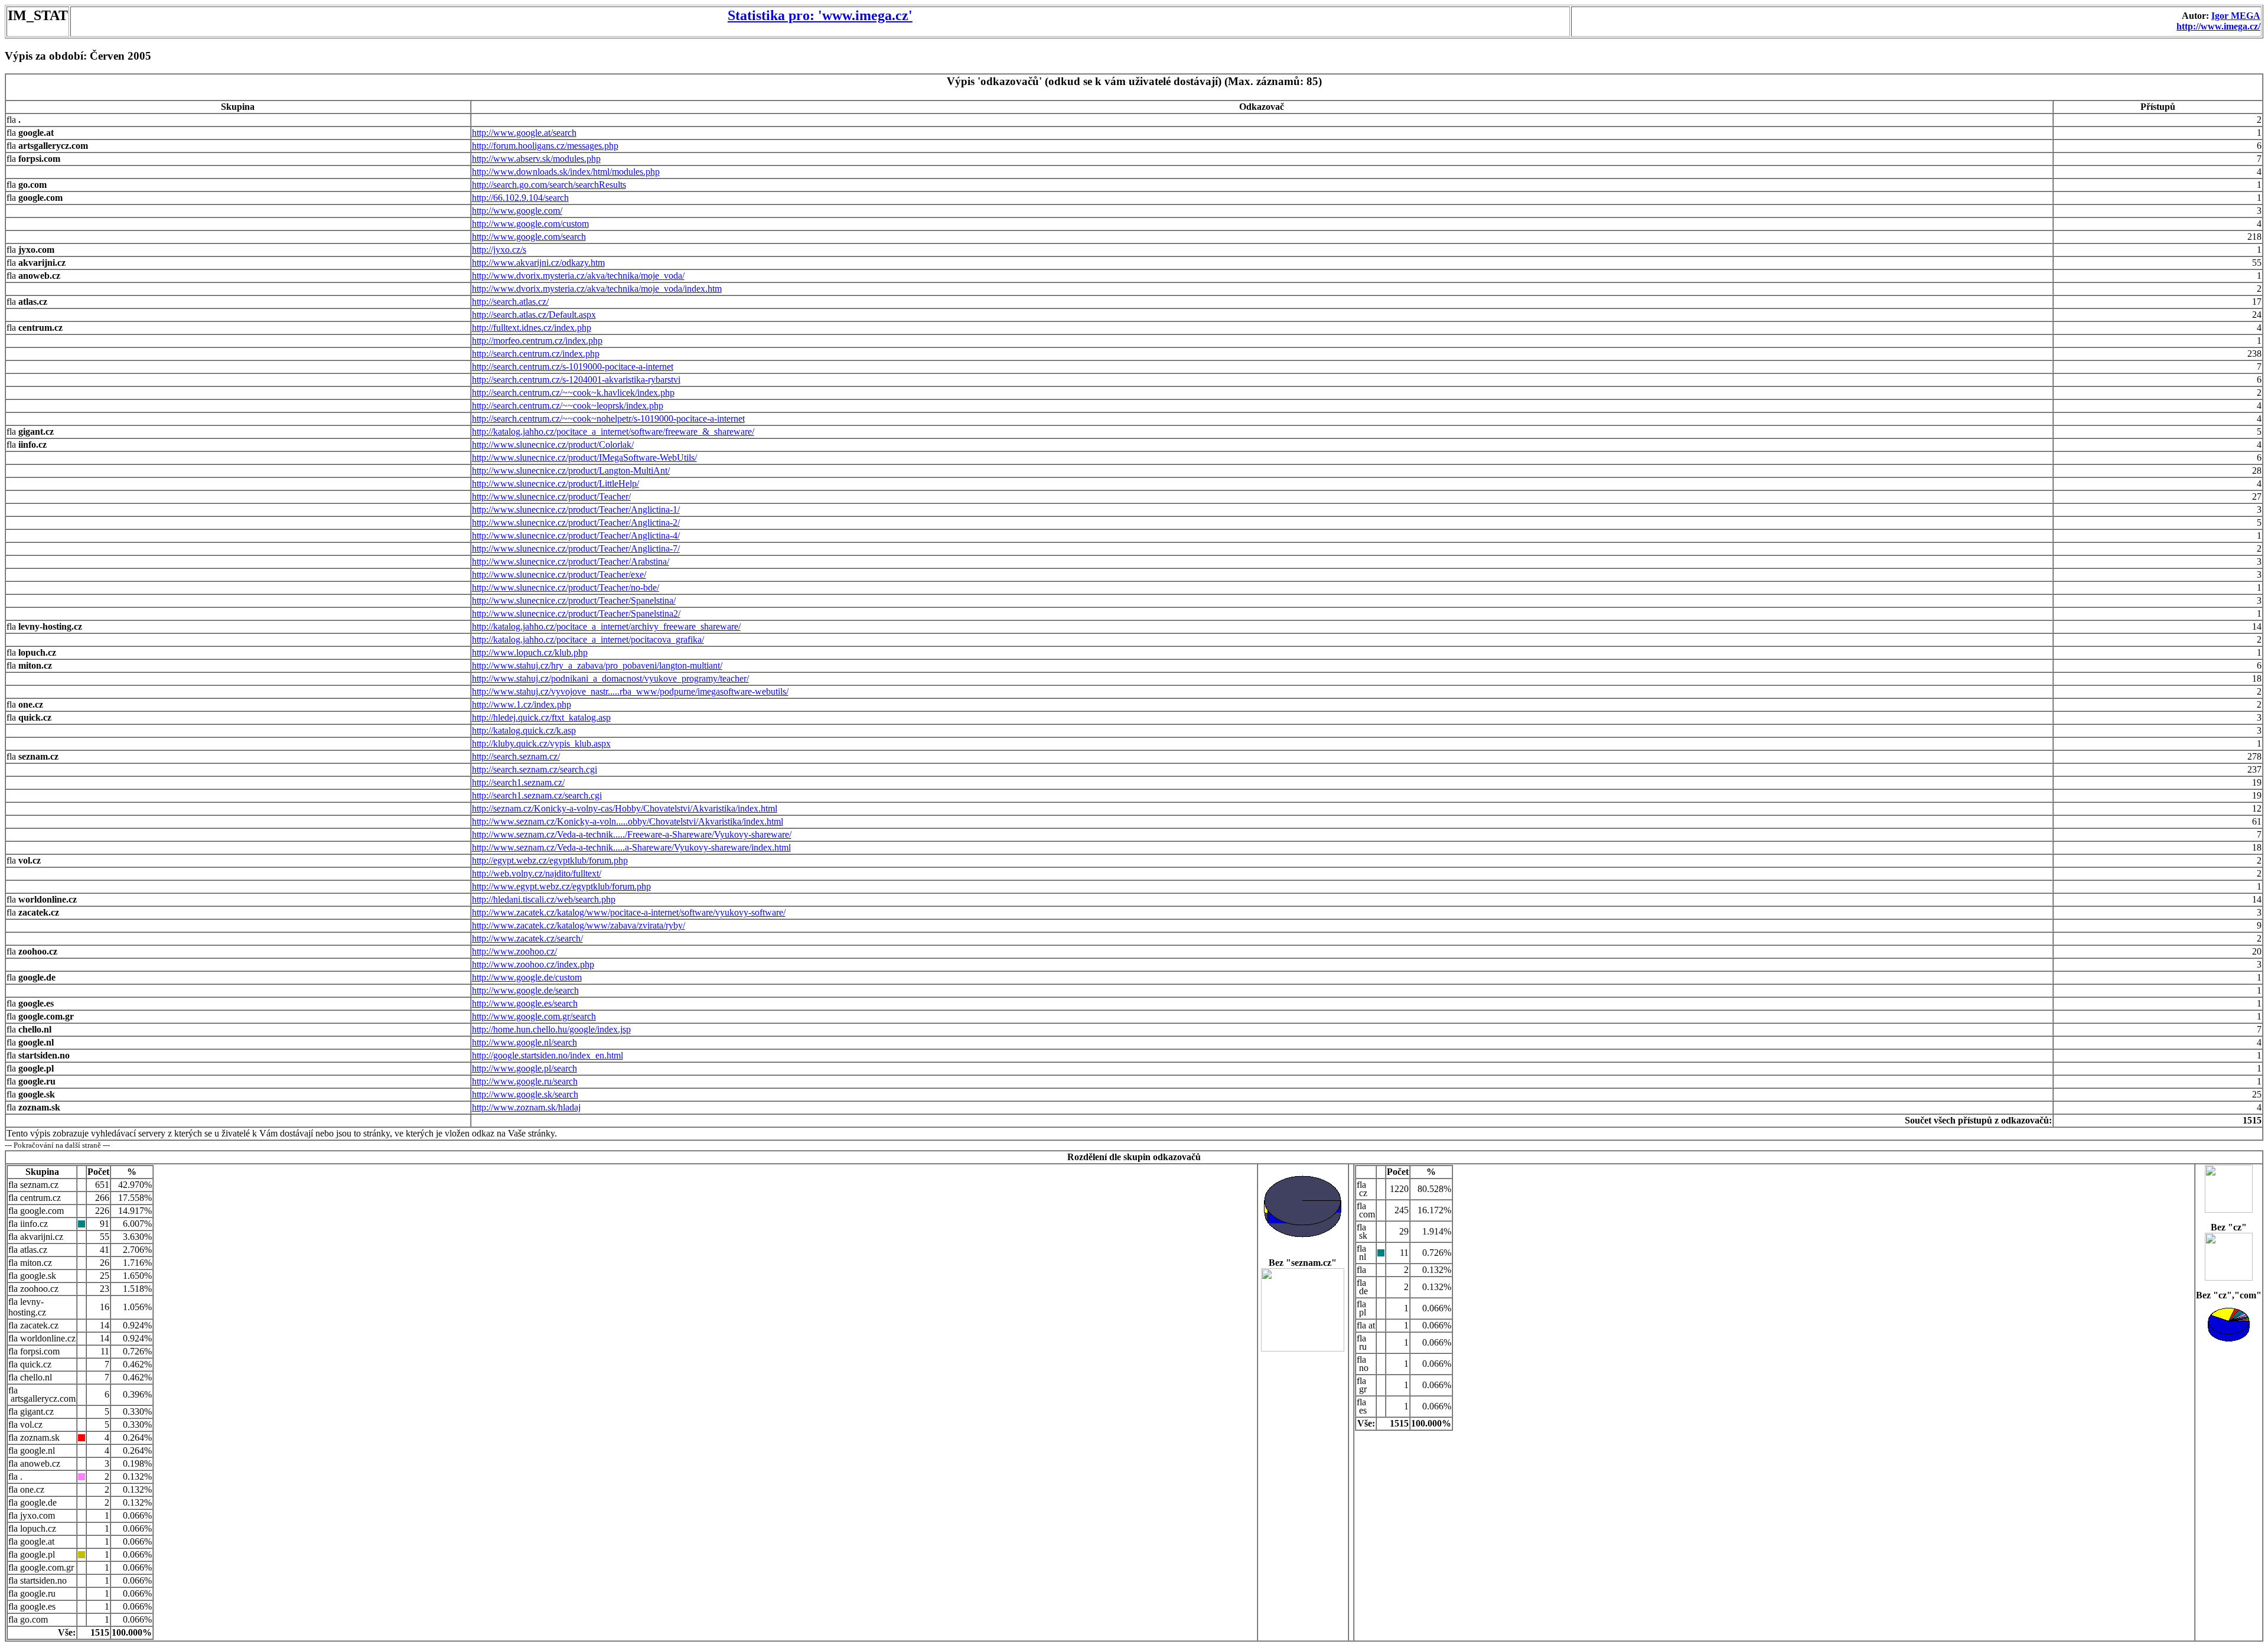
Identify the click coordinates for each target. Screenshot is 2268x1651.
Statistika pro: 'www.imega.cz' (820, 15)
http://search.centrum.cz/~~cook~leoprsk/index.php (568, 406)
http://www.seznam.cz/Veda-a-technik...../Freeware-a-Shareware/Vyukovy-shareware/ (632, 834)
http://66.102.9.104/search (520, 198)
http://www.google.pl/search (524, 1068)
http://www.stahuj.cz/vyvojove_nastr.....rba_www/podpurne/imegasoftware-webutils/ (630, 691)
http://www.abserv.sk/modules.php (536, 159)
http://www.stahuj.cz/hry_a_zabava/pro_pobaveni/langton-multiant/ (597, 665)
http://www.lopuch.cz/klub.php (530, 652)
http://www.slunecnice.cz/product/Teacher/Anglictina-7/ (576, 548)
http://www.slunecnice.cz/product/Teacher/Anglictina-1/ (576, 509)
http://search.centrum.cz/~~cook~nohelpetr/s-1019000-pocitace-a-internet (608, 419)
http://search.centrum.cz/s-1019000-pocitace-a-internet (573, 367)
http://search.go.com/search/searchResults (549, 185)
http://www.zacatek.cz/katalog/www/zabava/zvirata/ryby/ (579, 925)
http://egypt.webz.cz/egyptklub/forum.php (550, 860)
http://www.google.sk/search (525, 1094)
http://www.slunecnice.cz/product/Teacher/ (551, 496)
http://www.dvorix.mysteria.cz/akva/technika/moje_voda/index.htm (597, 289)
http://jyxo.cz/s (499, 250)
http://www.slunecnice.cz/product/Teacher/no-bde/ (566, 587)
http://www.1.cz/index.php (522, 704)
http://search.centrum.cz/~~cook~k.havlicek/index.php (573, 393)
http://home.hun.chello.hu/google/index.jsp (551, 1029)
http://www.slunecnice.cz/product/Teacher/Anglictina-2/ (576, 522)
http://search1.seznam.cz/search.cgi (537, 795)
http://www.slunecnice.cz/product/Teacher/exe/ (559, 574)
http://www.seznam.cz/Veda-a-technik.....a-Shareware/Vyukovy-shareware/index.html (631, 847)
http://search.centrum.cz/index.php (536, 354)
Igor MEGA (2236, 16)
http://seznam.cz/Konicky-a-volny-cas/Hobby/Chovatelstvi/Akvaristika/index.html (625, 808)
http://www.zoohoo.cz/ (514, 951)
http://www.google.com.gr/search (534, 1016)
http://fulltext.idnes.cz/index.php (532, 328)
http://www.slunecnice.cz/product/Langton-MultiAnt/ (571, 470)
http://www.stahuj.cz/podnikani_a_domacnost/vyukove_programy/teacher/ (610, 678)
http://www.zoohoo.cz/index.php (533, 964)
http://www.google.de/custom (527, 977)
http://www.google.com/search (529, 237)
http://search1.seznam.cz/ (518, 782)
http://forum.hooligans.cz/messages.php (545, 146)
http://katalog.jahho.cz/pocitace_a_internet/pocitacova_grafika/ (588, 639)
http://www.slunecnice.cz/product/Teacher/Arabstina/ (571, 561)
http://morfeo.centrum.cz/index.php (537, 341)
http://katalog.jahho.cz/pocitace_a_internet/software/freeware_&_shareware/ (613, 432)
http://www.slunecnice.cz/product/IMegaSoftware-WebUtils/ (584, 457)
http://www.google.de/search (525, 990)
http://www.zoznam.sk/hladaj (526, 1107)
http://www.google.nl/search (524, 1042)
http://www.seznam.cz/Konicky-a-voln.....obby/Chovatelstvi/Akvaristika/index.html (628, 821)
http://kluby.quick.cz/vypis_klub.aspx (541, 743)
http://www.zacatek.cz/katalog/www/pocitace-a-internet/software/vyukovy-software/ (629, 912)
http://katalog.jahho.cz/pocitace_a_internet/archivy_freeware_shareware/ (606, 626)
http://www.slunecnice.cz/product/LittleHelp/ (555, 483)
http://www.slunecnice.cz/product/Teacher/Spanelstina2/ (576, 613)
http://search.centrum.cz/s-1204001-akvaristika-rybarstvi (576, 380)
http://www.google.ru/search (525, 1081)
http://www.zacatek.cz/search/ (527, 938)
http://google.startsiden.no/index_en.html (548, 1055)
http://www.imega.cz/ (2218, 26)
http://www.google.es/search (525, 1003)
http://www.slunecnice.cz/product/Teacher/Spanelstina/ (574, 600)
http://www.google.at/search (524, 133)
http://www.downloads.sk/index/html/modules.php (566, 172)
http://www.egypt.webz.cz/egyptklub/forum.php (561, 886)
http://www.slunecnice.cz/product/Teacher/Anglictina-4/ (576, 535)
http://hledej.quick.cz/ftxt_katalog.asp (541, 717)
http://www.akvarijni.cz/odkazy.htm (538, 263)
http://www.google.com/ (517, 211)
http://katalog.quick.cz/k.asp (524, 730)
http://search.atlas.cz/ (510, 302)
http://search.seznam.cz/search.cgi (535, 769)
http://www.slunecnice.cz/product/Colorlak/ (553, 444)
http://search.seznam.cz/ (516, 756)
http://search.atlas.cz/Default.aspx (534, 315)
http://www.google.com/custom (530, 224)
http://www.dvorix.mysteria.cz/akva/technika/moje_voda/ (578, 276)
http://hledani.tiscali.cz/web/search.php (544, 899)
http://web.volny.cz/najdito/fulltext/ (537, 873)
